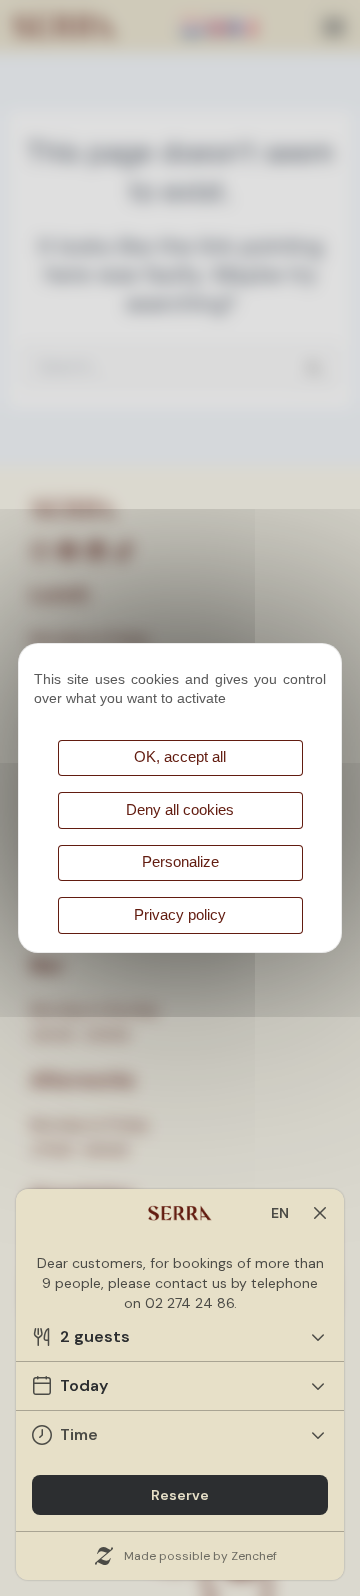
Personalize (180, 862)
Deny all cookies (180, 810)
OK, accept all (180, 757)
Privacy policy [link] (180, 915)
